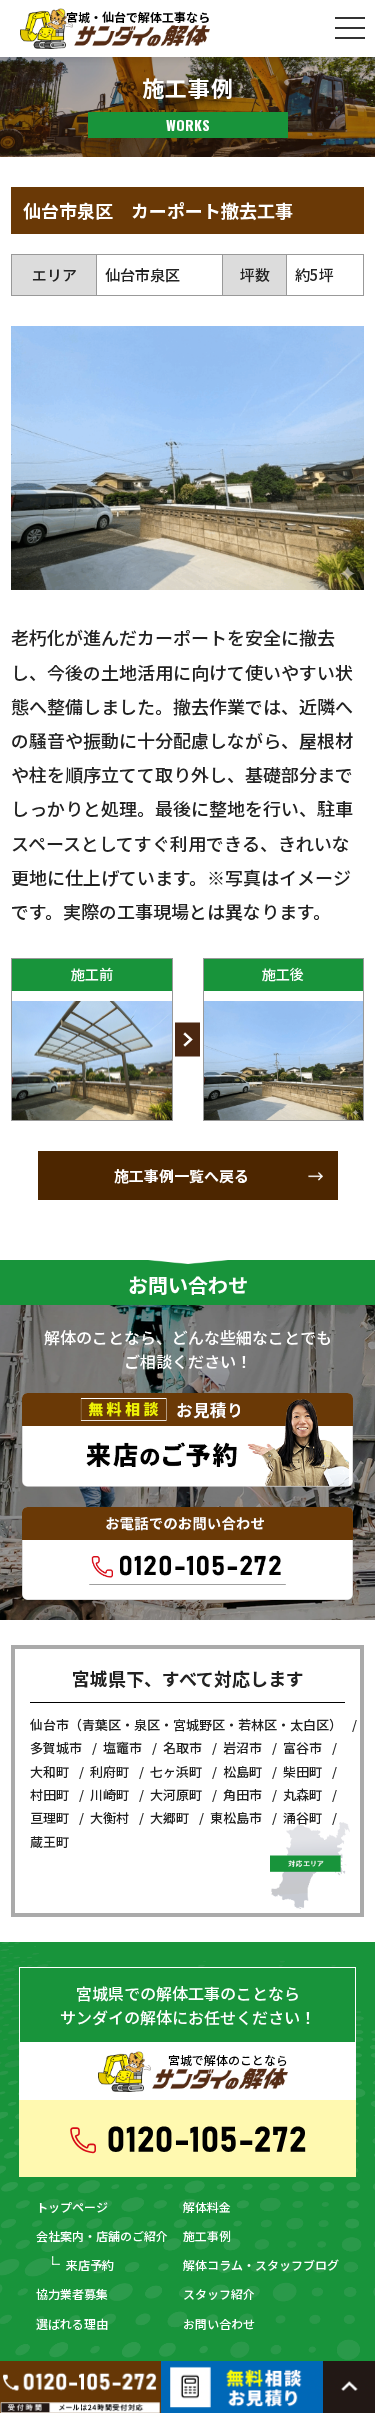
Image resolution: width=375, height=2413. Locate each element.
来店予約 (90, 2264)
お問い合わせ (219, 2323)
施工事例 (207, 2235)
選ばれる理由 (72, 2323)
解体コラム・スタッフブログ (261, 2264)
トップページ (72, 2206)
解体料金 (207, 2206)
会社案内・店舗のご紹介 (102, 2235)
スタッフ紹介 (219, 2293)
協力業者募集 (72, 2293)
